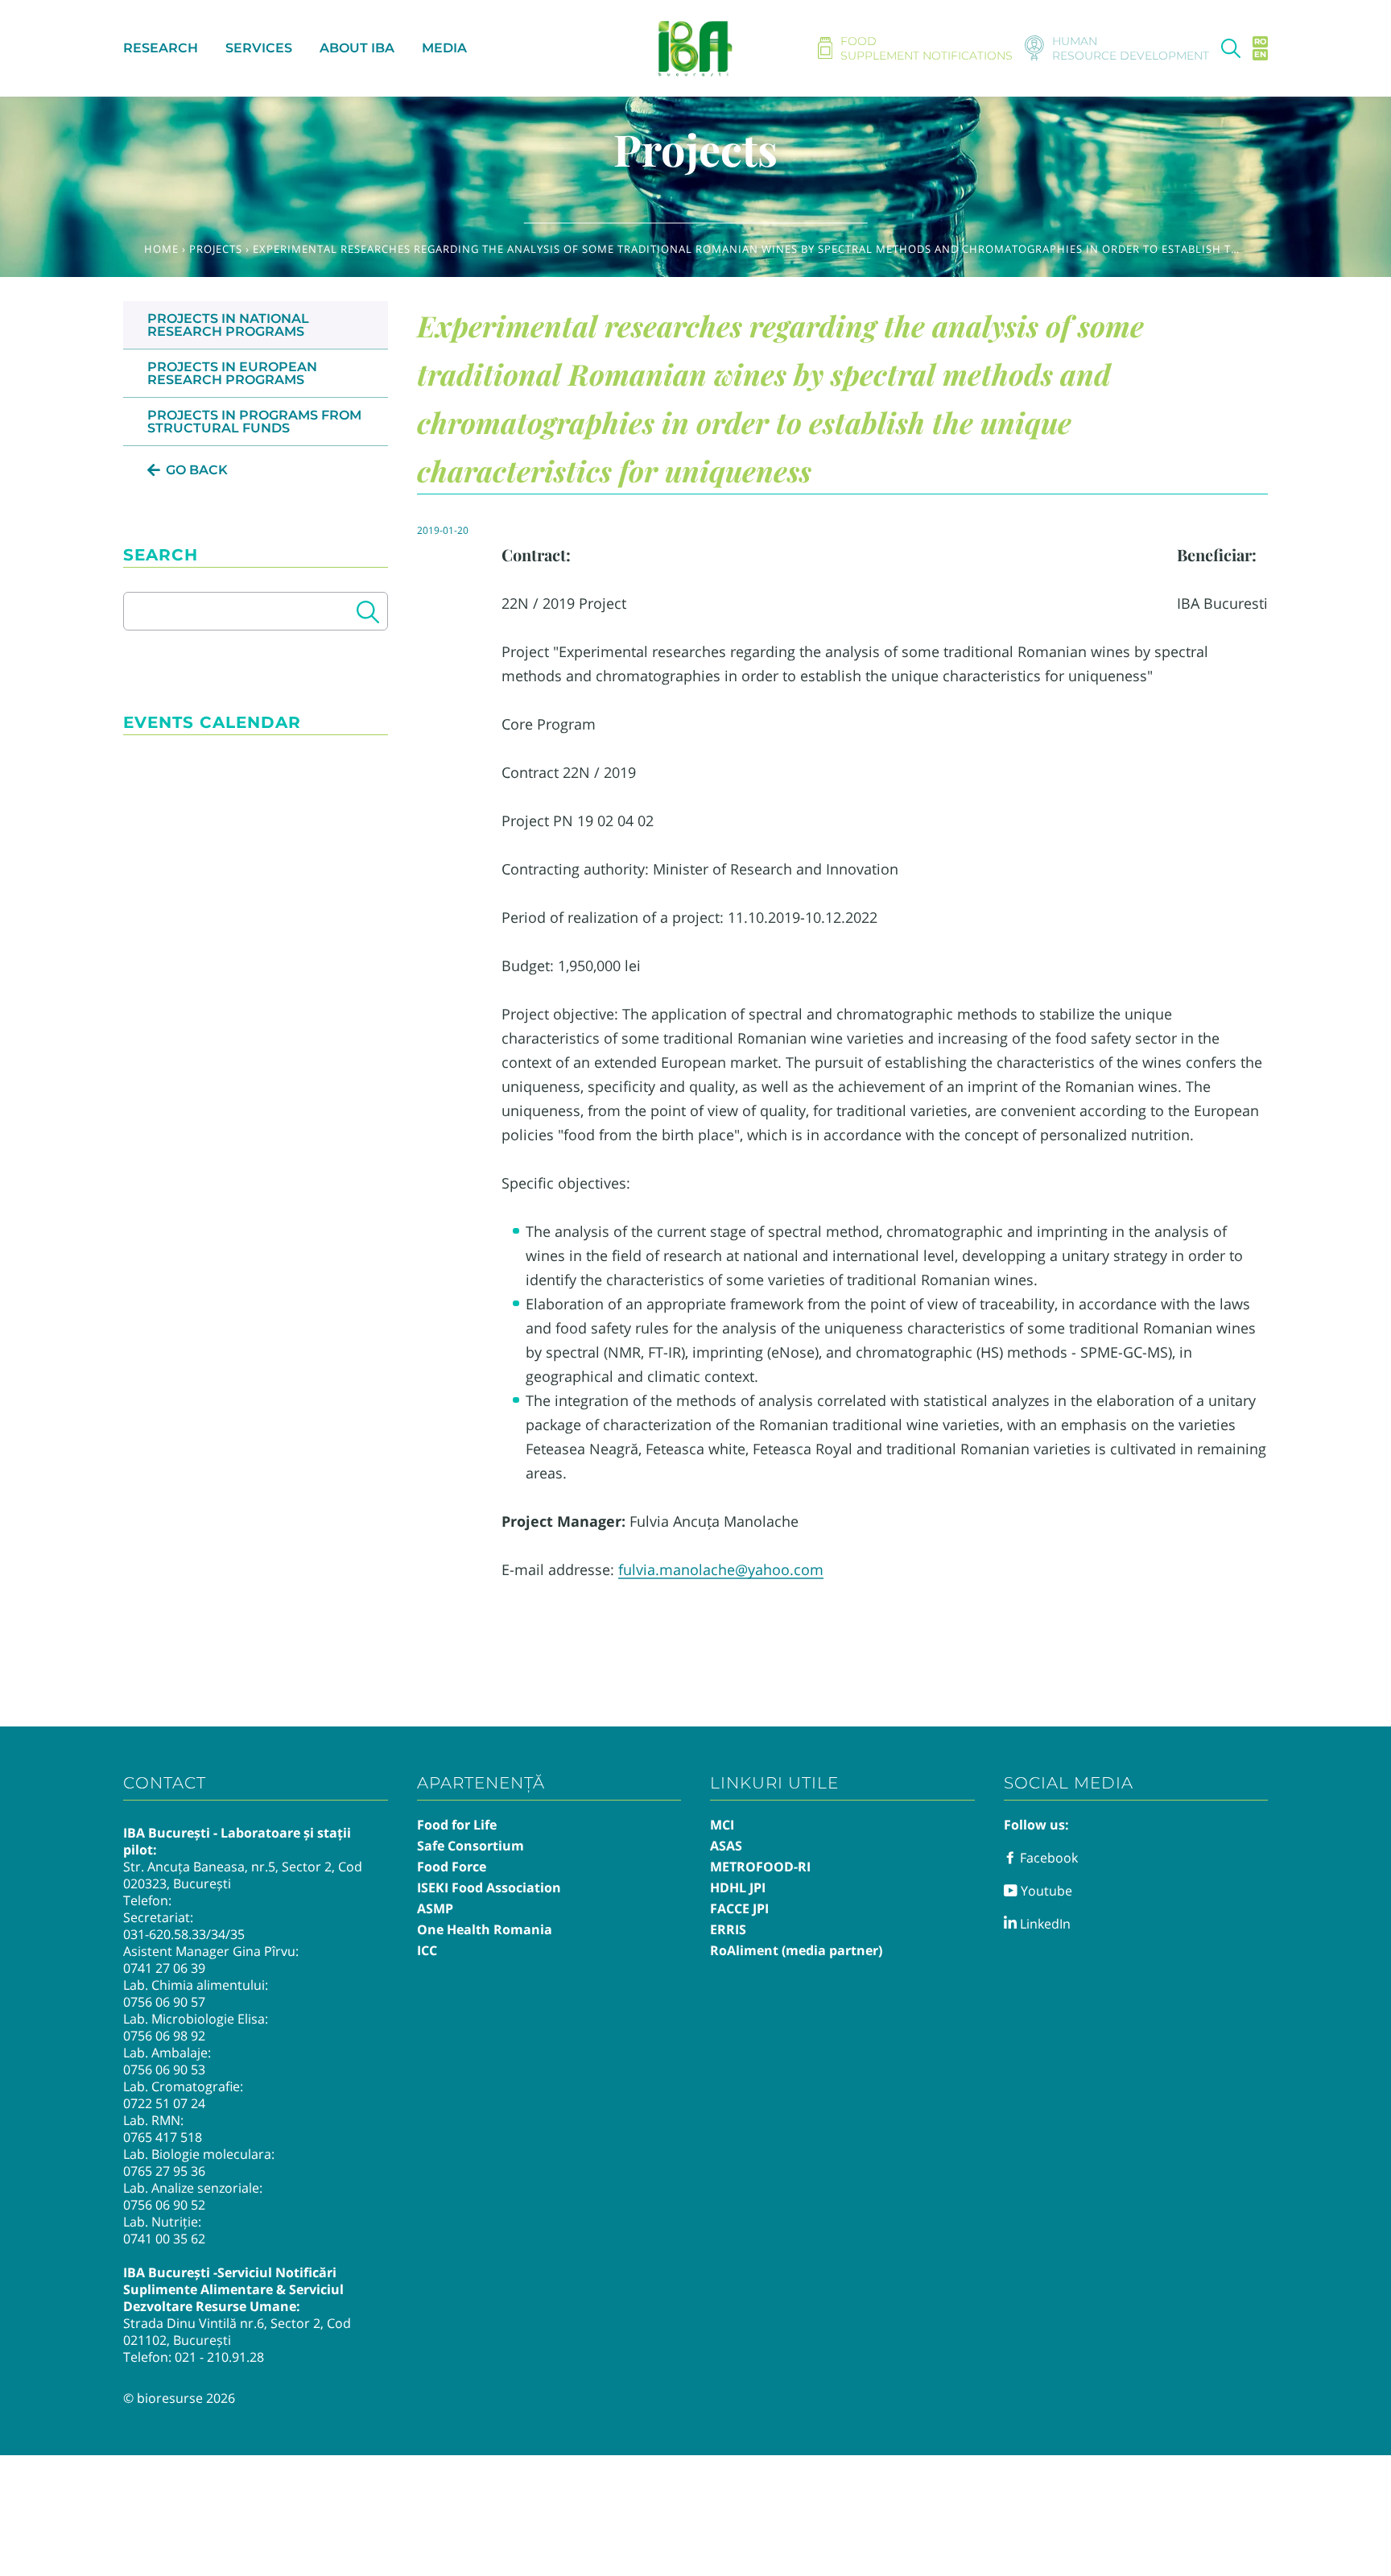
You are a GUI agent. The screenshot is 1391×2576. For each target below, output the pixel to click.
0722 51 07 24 (164, 2103)
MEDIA (444, 48)
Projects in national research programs (228, 325)
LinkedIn (1044, 1924)
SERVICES (259, 48)
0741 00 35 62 (164, 2239)
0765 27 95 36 (164, 2171)
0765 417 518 (163, 2137)
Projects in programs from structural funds (254, 422)
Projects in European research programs (232, 373)
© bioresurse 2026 (179, 2398)
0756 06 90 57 (164, 2002)
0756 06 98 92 (164, 2036)
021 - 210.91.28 (219, 2357)
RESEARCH (161, 48)
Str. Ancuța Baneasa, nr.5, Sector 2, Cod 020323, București (243, 1875)
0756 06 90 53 (164, 2069)
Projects (216, 249)
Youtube (1045, 1891)
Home (161, 249)
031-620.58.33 (165, 1934)
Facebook (1047, 1858)
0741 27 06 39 (164, 1968)
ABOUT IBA (357, 48)
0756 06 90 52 (164, 2205)
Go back (197, 470)
